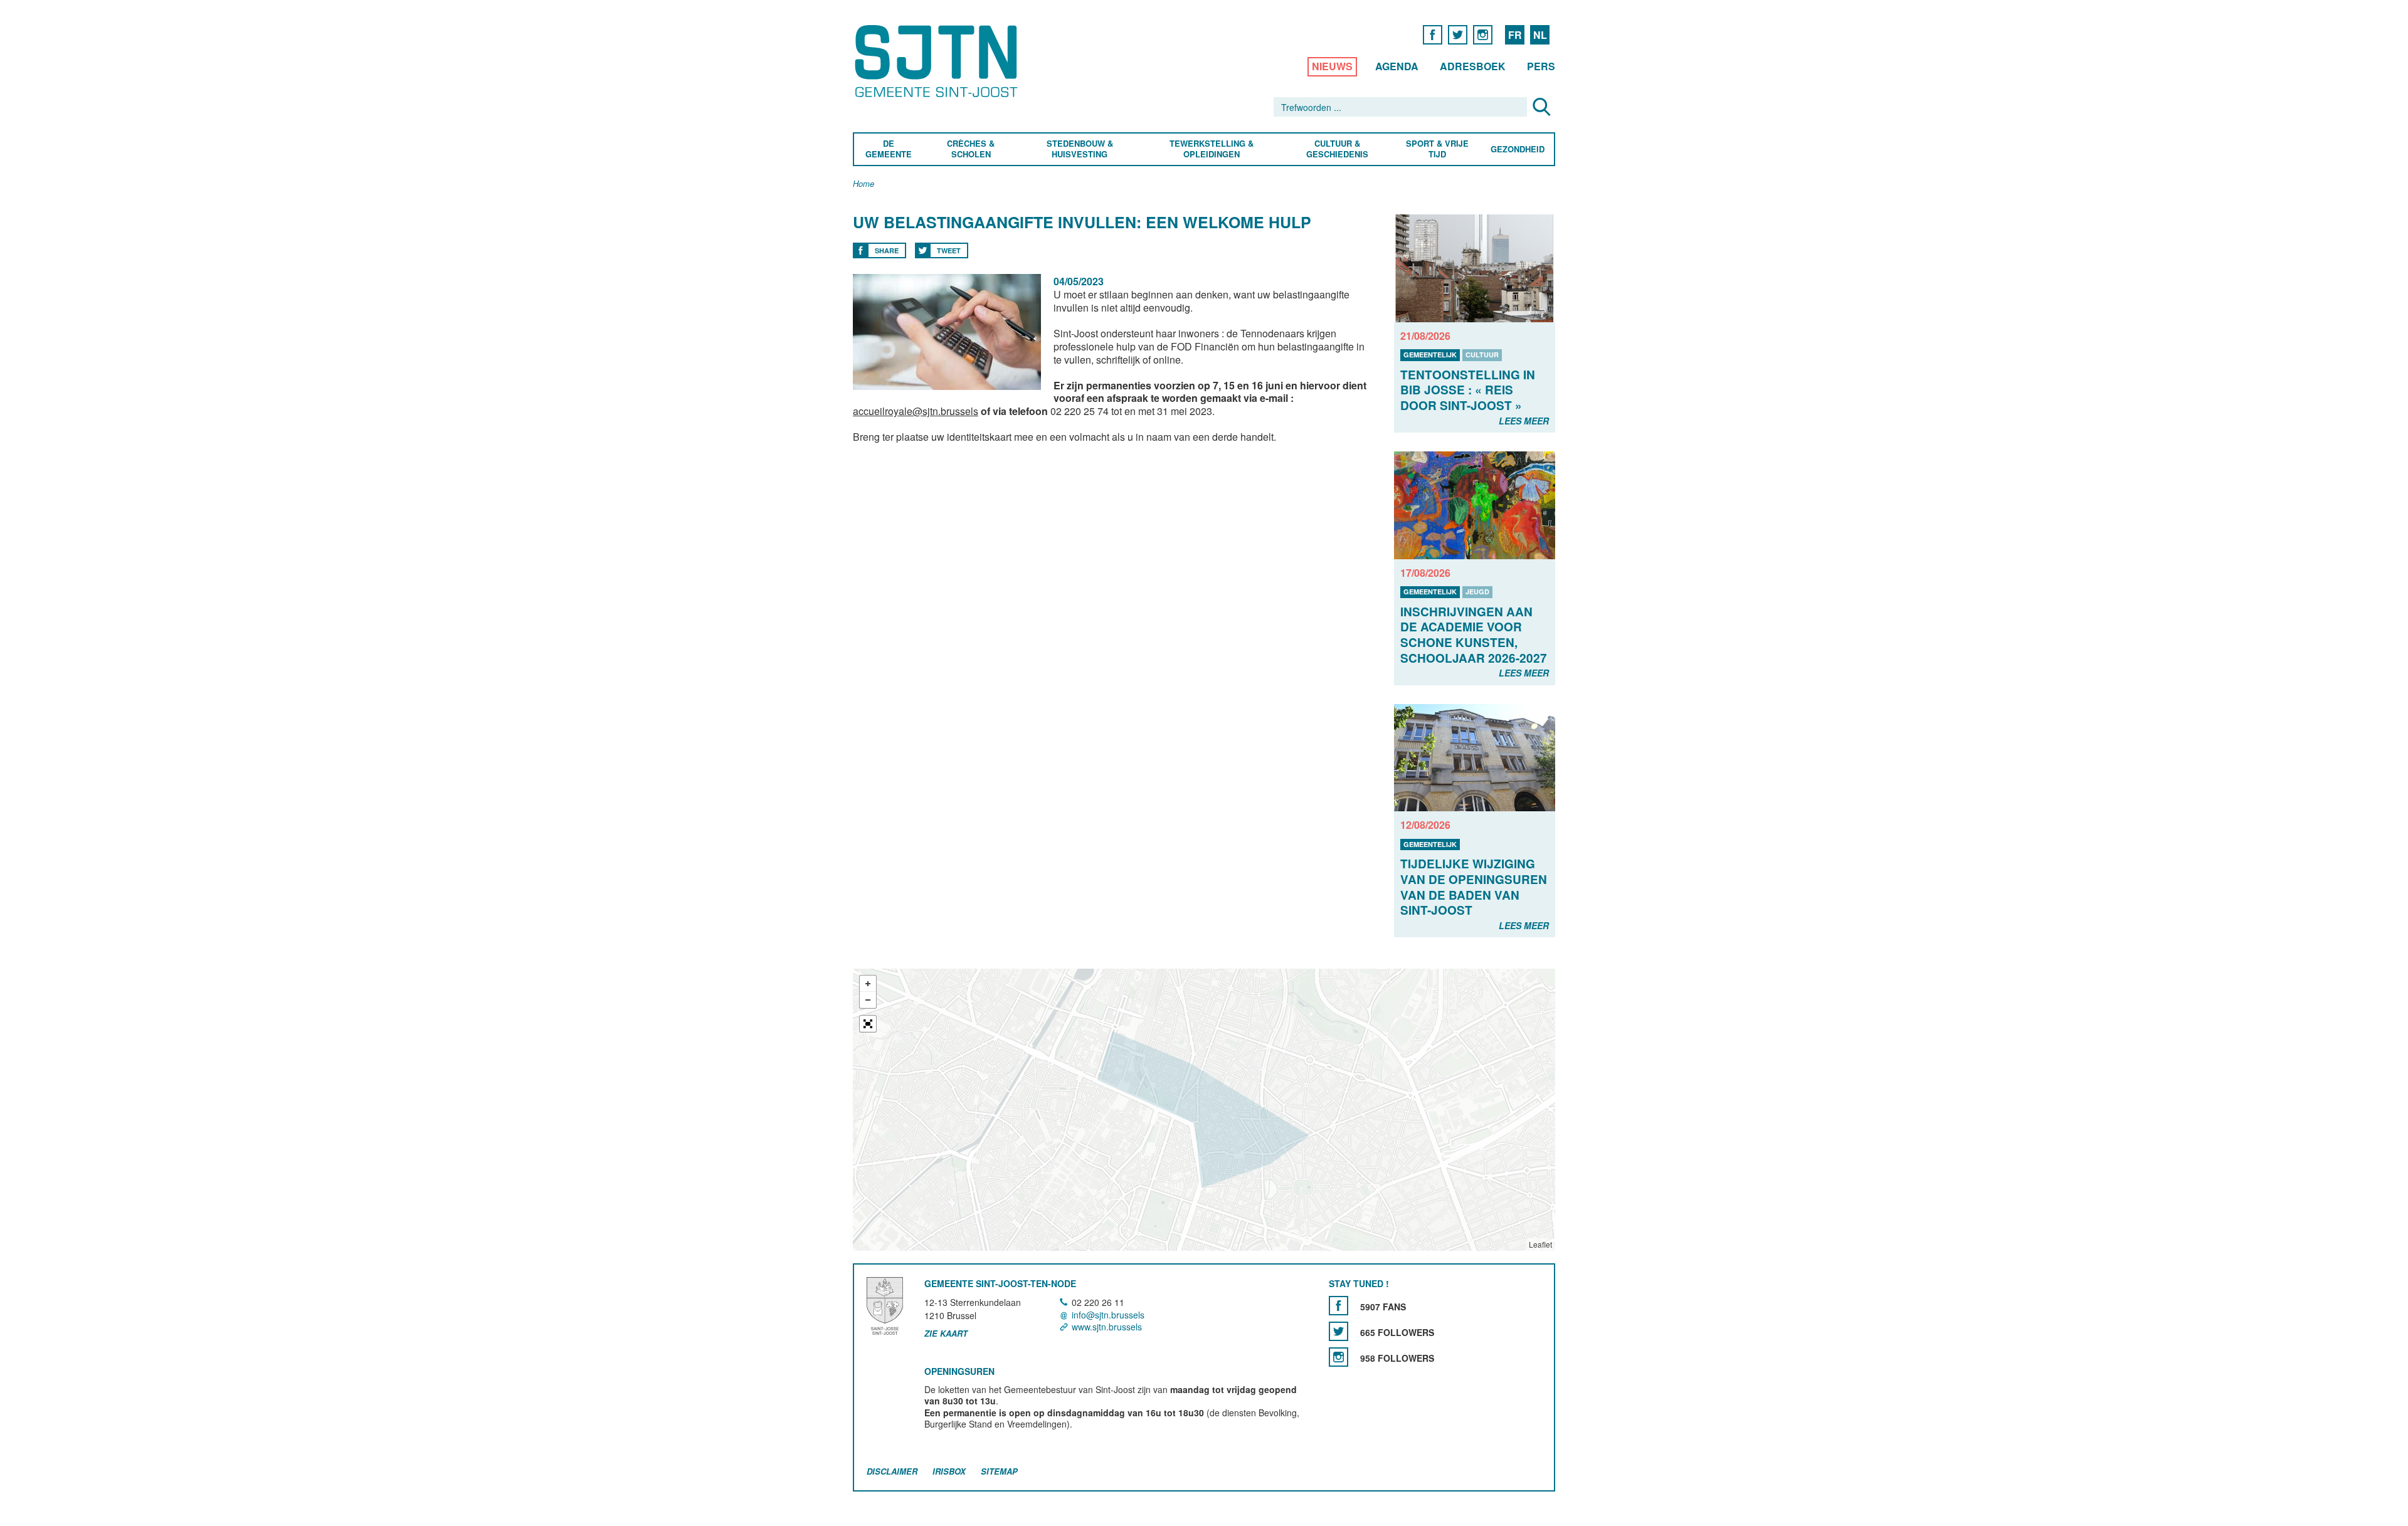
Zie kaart (946, 1334)
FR (1515, 35)
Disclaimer (892, 1472)
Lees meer (1524, 421)
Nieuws (1332, 66)
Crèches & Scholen (971, 149)
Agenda (1397, 66)
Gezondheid (1518, 150)
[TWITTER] (1458, 34)
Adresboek (1473, 66)
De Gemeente (889, 149)
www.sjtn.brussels (1107, 1327)
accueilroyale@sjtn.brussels (916, 411)
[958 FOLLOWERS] (1339, 1358)
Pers (1541, 66)
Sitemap (999, 1472)
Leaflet (1540, 1244)
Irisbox (949, 1472)
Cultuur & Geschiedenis (1337, 149)
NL (1540, 35)
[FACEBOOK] (1433, 34)
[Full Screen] (868, 1024)
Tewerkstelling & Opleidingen (1212, 149)
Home (863, 184)
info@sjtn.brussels (1108, 1315)
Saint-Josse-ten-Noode (938, 61)
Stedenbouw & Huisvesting (1080, 149)
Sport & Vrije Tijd (1437, 149)
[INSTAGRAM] (1483, 34)
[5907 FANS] (1339, 1306)
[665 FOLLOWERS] (1339, 1332)
